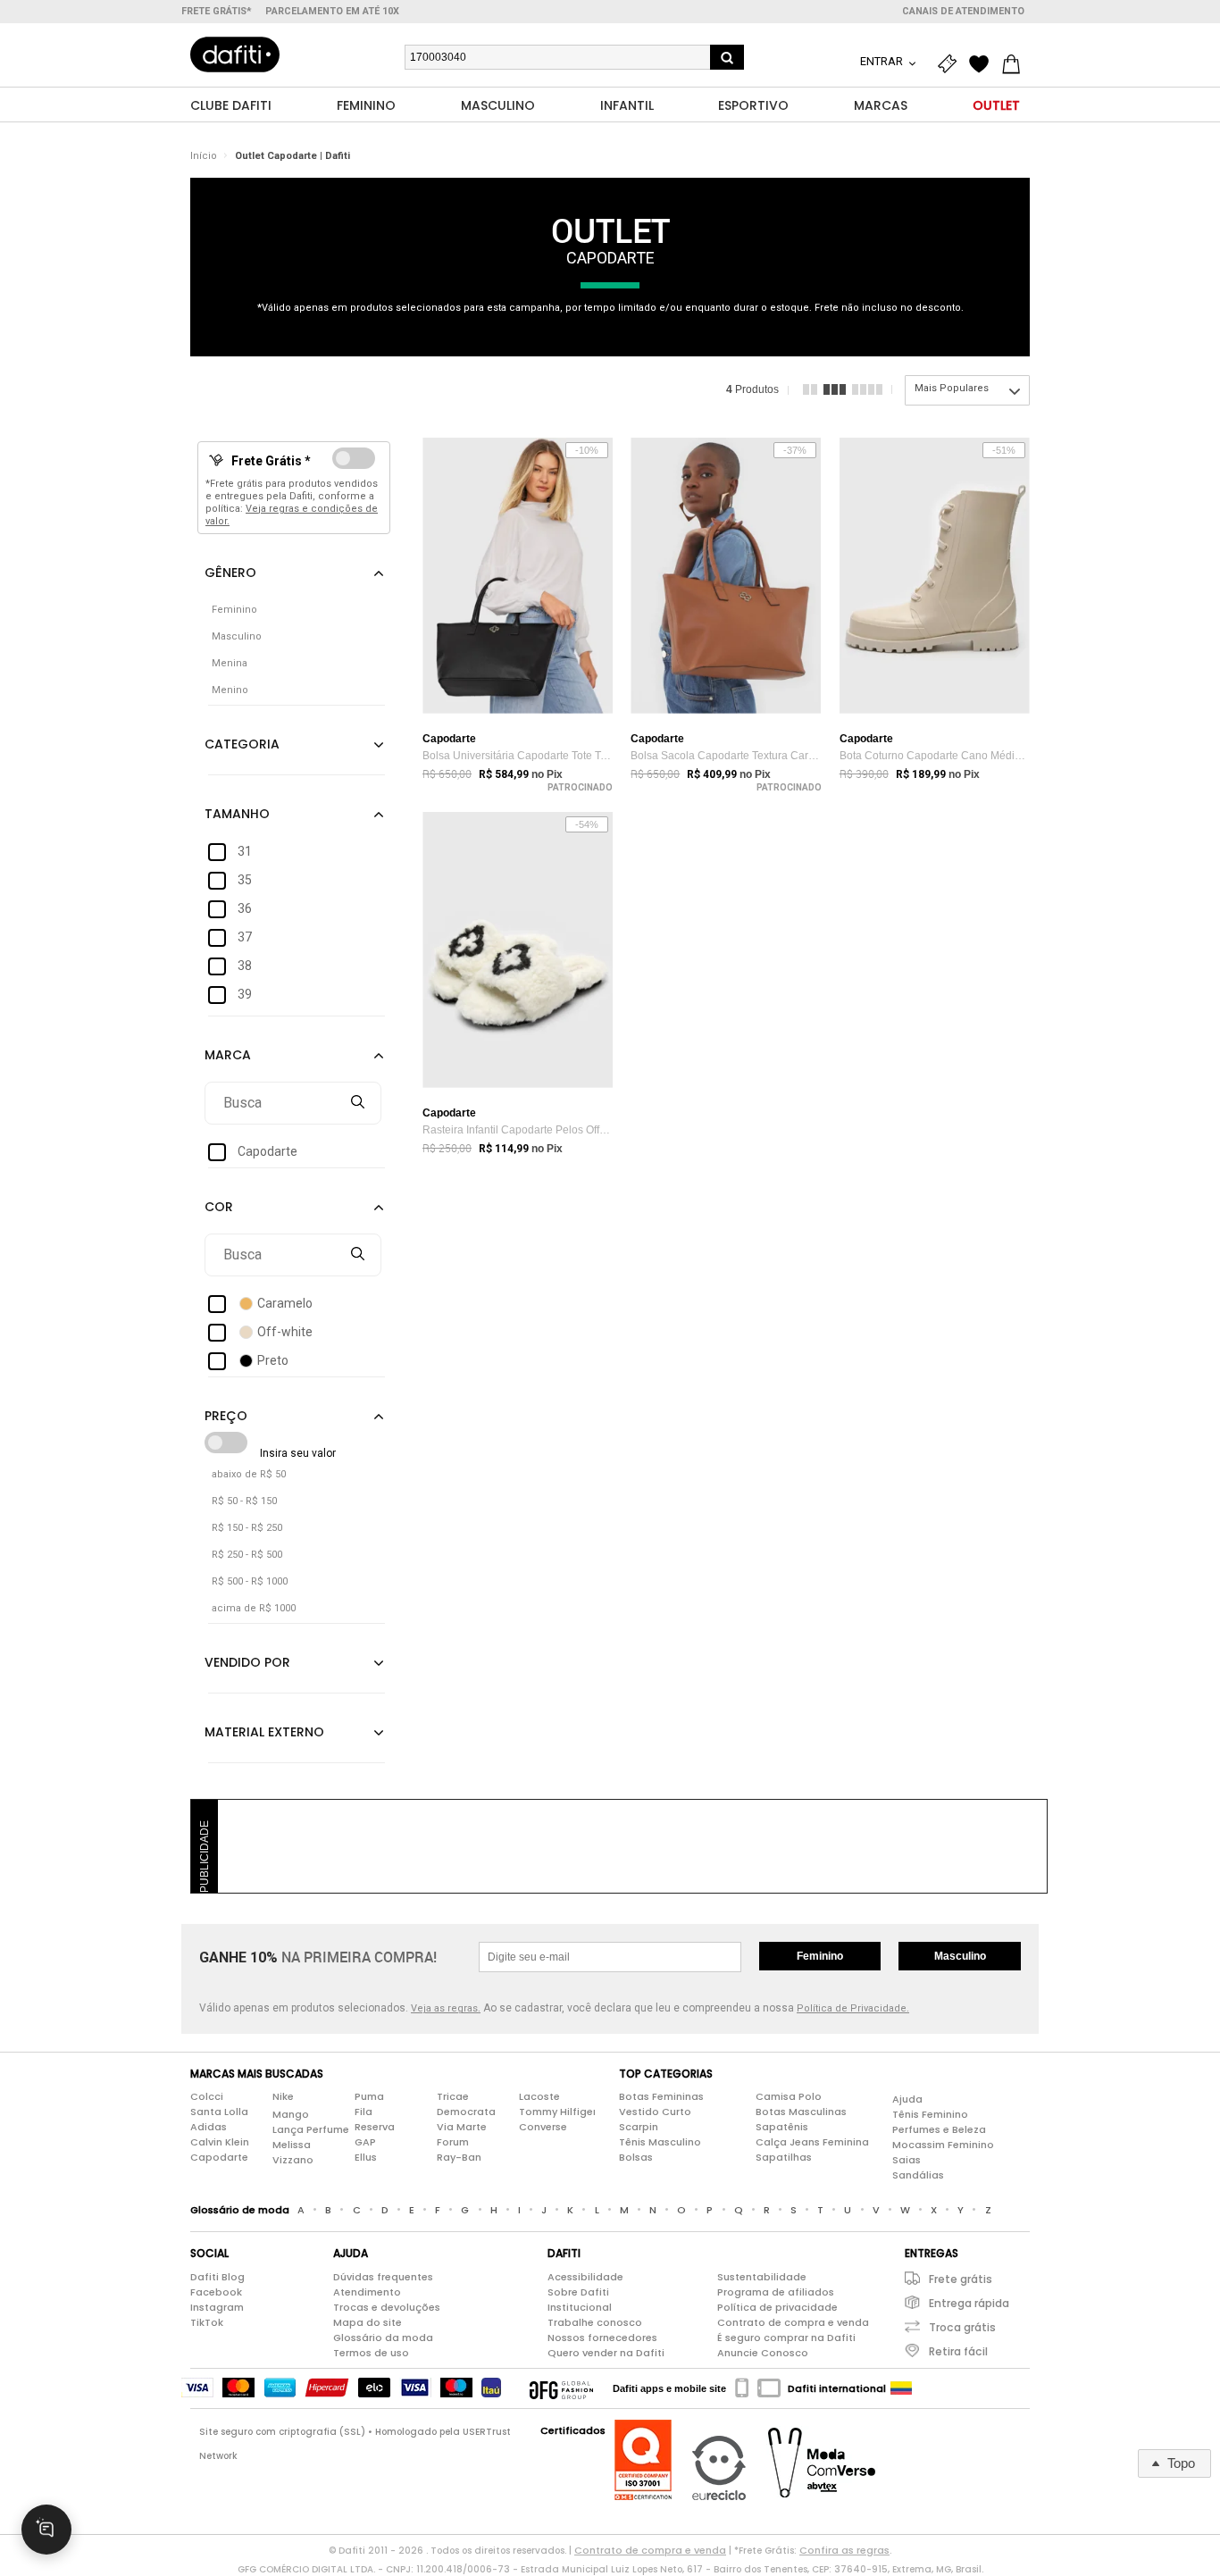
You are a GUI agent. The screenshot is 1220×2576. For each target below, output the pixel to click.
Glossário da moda (383, 2338)
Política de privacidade (777, 2307)
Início (204, 156)
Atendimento (367, 2292)
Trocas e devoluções (387, 2307)
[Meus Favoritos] (983, 64)
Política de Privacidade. (853, 2008)
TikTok (207, 2322)
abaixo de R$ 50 (249, 1474)
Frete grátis (961, 2279)
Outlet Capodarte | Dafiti (292, 156)
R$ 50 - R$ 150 (244, 1501)
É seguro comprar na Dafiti (786, 2338)
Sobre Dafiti (578, 2292)
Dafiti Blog (217, 2277)
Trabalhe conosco (595, 2322)
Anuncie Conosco (763, 2353)
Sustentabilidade (762, 2277)
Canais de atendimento (963, 11)
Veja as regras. (446, 2008)
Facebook (216, 2292)
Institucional (580, 2307)
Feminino (820, 1956)
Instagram (217, 2307)
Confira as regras (844, 2550)
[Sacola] (1015, 64)
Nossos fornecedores (602, 2338)
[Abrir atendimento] (46, 2530)
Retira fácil (958, 2351)
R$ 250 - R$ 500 (247, 1555)
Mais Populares (952, 388)
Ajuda (907, 2099)
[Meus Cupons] (951, 64)
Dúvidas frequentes (383, 2277)
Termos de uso (371, 2353)
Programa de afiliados (776, 2292)
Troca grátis (962, 2327)
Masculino (960, 1956)
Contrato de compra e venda (793, 2322)
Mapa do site (368, 2322)
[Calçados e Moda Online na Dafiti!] (235, 54)
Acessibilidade (585, 2277)
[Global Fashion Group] (561, 2388)
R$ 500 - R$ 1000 (250, 1581)
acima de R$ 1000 (254, 1608)
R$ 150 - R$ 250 (247, 1528)
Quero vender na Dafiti (606, 2353)
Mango (291, 2114)
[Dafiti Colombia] (901, 2388)
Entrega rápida (969, 2303)
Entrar (883, 61)
